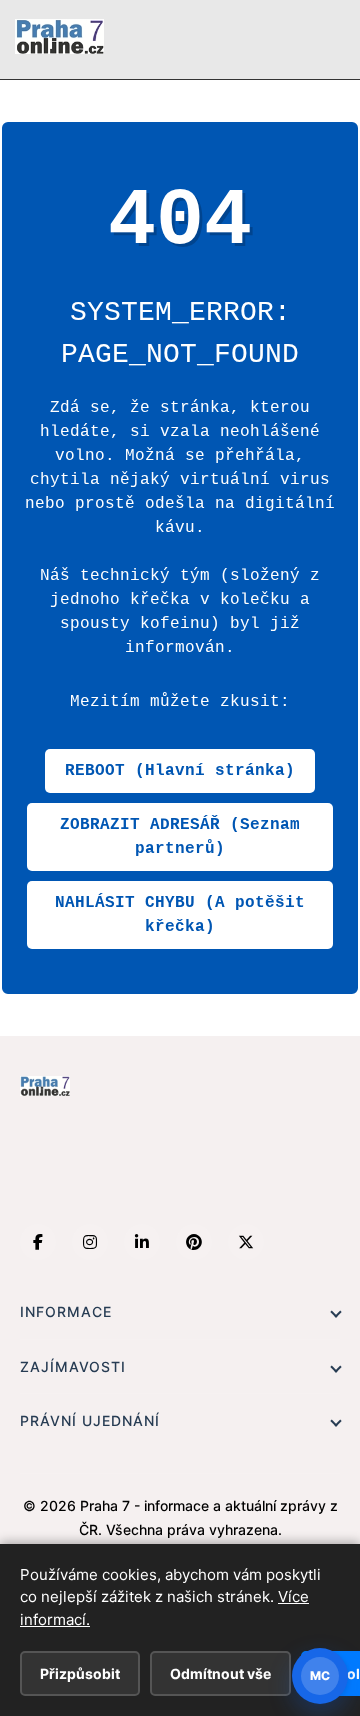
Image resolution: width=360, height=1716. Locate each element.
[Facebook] (38, 1242)
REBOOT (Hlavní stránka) (180, 771)
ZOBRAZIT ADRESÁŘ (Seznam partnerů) (180, 837)
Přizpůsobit (80, 1673)
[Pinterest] (194, 1242)
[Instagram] (90, 1242)
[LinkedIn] (142, 1242)
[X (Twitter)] (246, 1242)
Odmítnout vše (220, 1673)
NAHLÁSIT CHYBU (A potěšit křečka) (180, 915)
